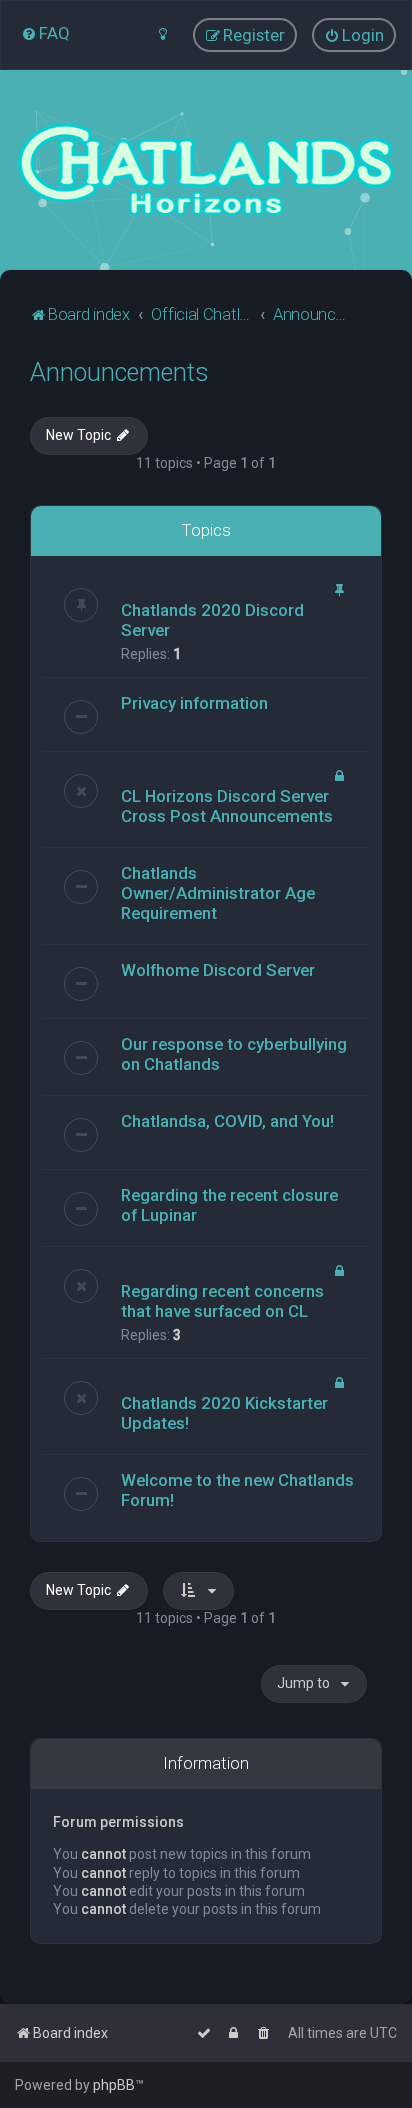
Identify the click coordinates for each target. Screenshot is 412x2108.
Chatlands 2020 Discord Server (212, 620)
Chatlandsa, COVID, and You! (227, 1121)
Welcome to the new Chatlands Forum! (237, 1490)
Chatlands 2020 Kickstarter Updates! (224, 1413)
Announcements (119, 372)
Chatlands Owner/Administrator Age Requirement (218, 893)
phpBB (114, 2085)
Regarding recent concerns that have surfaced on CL (222, 1301)
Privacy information (194, 703)
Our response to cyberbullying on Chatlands (234, 1054)
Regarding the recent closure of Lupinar (229, 1205)
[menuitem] (45, 33)
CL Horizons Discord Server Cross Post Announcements (227, 806)
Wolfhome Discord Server (218, 970)
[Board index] (206, 170)
